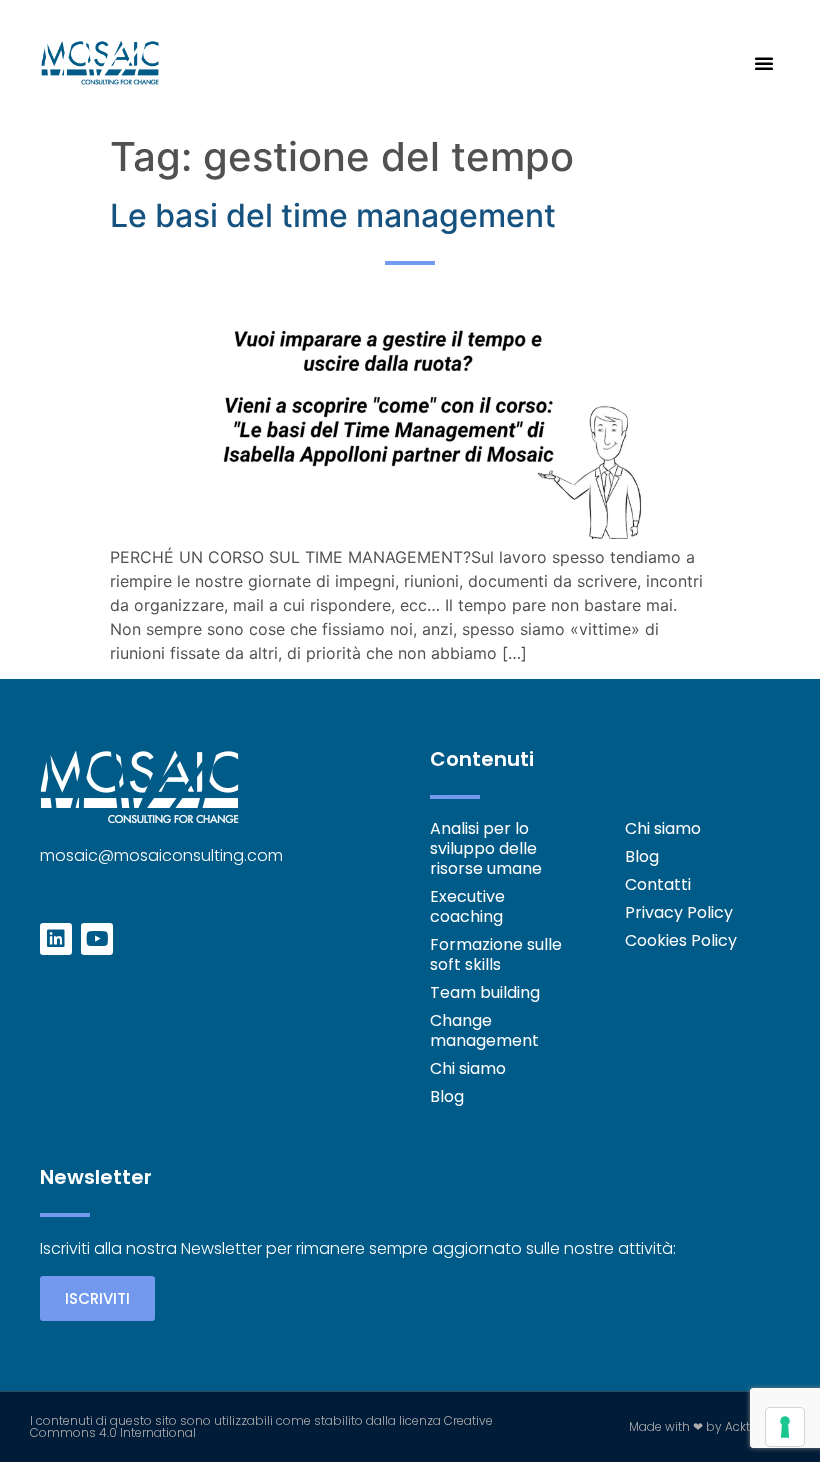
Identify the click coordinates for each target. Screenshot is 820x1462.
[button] (764, 63)
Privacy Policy (679, 913)
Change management (484, 1031)
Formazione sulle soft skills (496, 955)
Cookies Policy (681, 941)
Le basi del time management (333, 215)
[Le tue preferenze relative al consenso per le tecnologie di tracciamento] (785, 1427)
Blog (447, 1097)
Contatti (658, 885)
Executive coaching (467, 907)
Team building (485, 993)
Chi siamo (468, 1069)
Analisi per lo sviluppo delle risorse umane (486, 849)
